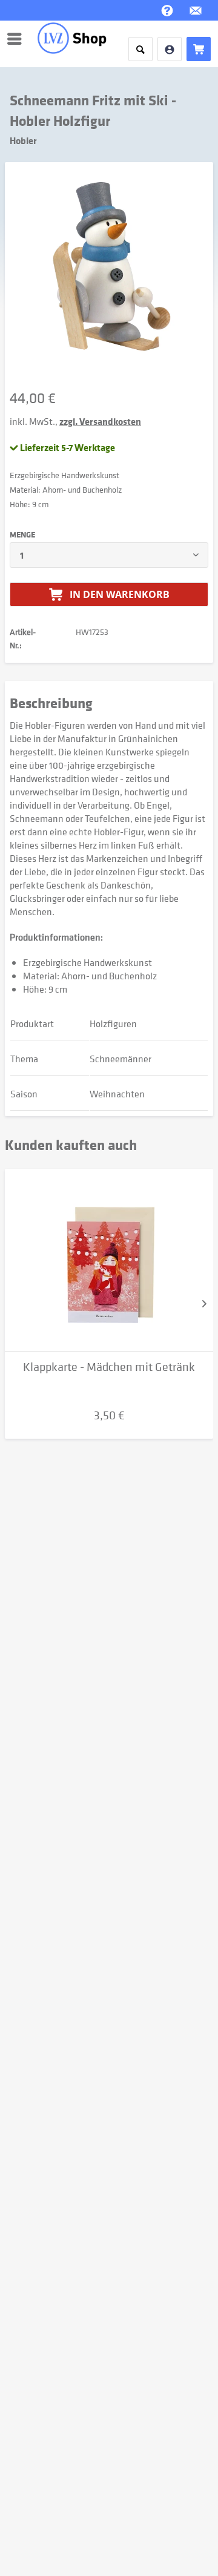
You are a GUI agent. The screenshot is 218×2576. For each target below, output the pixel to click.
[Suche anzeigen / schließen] (140, 49)
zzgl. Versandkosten (100, 421)
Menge (22, 534)
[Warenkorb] (199, 49)
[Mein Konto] (170, 49)
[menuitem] (18, 39)
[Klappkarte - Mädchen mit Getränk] (109, 1260)
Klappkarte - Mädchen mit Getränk (109, 1367)
